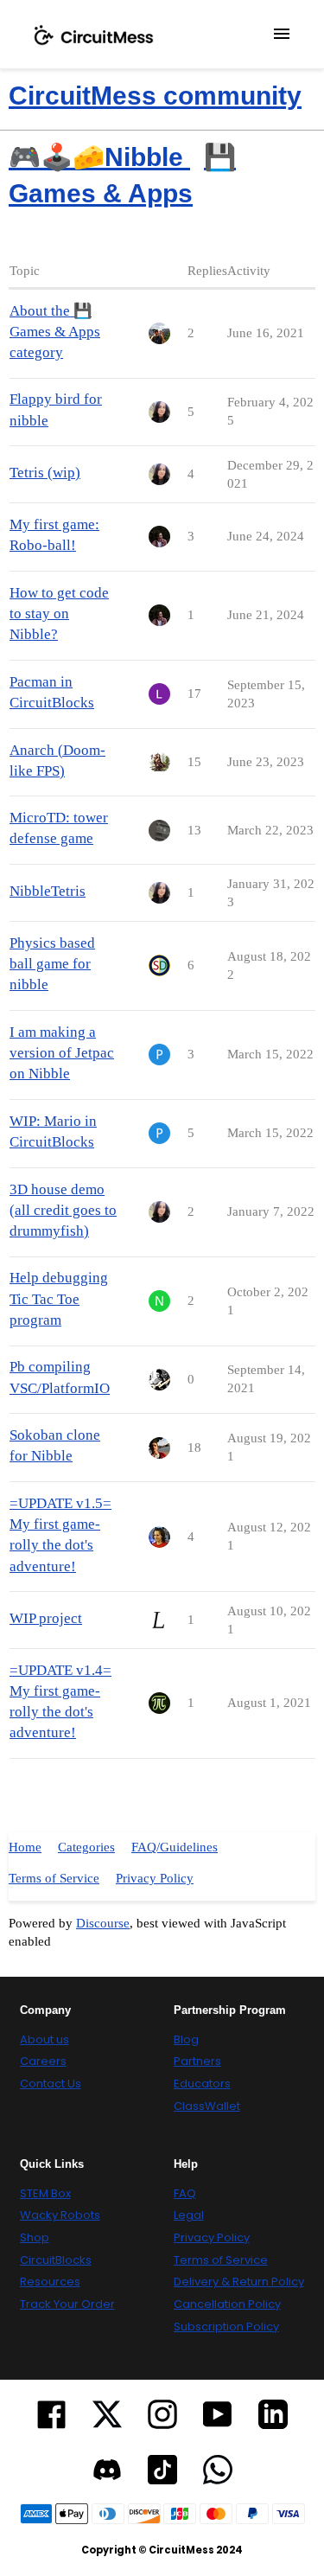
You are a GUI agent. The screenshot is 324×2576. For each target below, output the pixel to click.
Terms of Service (54, 1878)
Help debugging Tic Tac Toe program (59, 1298)
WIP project (46, 1618)
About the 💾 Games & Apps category (55, 332)
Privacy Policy (155, 1878)
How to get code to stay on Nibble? (59, 614)
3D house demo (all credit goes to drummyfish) (63, 1210)
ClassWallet (207, 2106)
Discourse (103, 1923)
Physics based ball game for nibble (52, 964)
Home (25, 1847)
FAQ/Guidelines (175, 1847)
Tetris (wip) (45, 473)
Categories (86, 1847)
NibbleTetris (48, 891)
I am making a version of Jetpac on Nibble (62, 1053)
